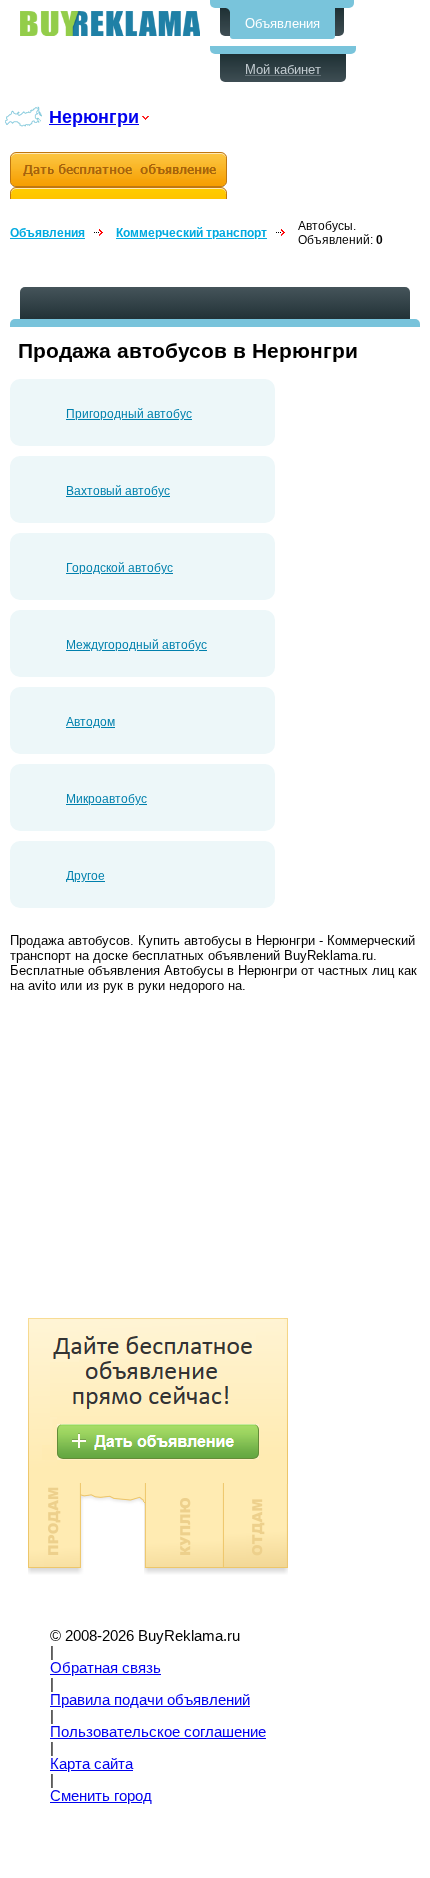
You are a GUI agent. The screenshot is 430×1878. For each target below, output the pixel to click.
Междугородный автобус (136, 645)
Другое (85, 876)
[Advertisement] (178, 1158)
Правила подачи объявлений (150, 1700)
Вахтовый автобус (118, 491)
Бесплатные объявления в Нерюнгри (110, 23)
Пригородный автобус (129, 414)
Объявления (282, 23)
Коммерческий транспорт (191, 233)
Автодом (90, 722)
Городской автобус (119, 568)
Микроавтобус (106, 799)
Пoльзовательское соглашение (158, 1732)
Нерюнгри (94, 116)
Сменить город (101, 1796)
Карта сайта (91, 1764)
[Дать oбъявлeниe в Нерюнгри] (118, 175)
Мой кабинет (283, 69)
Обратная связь (105, 1668)
